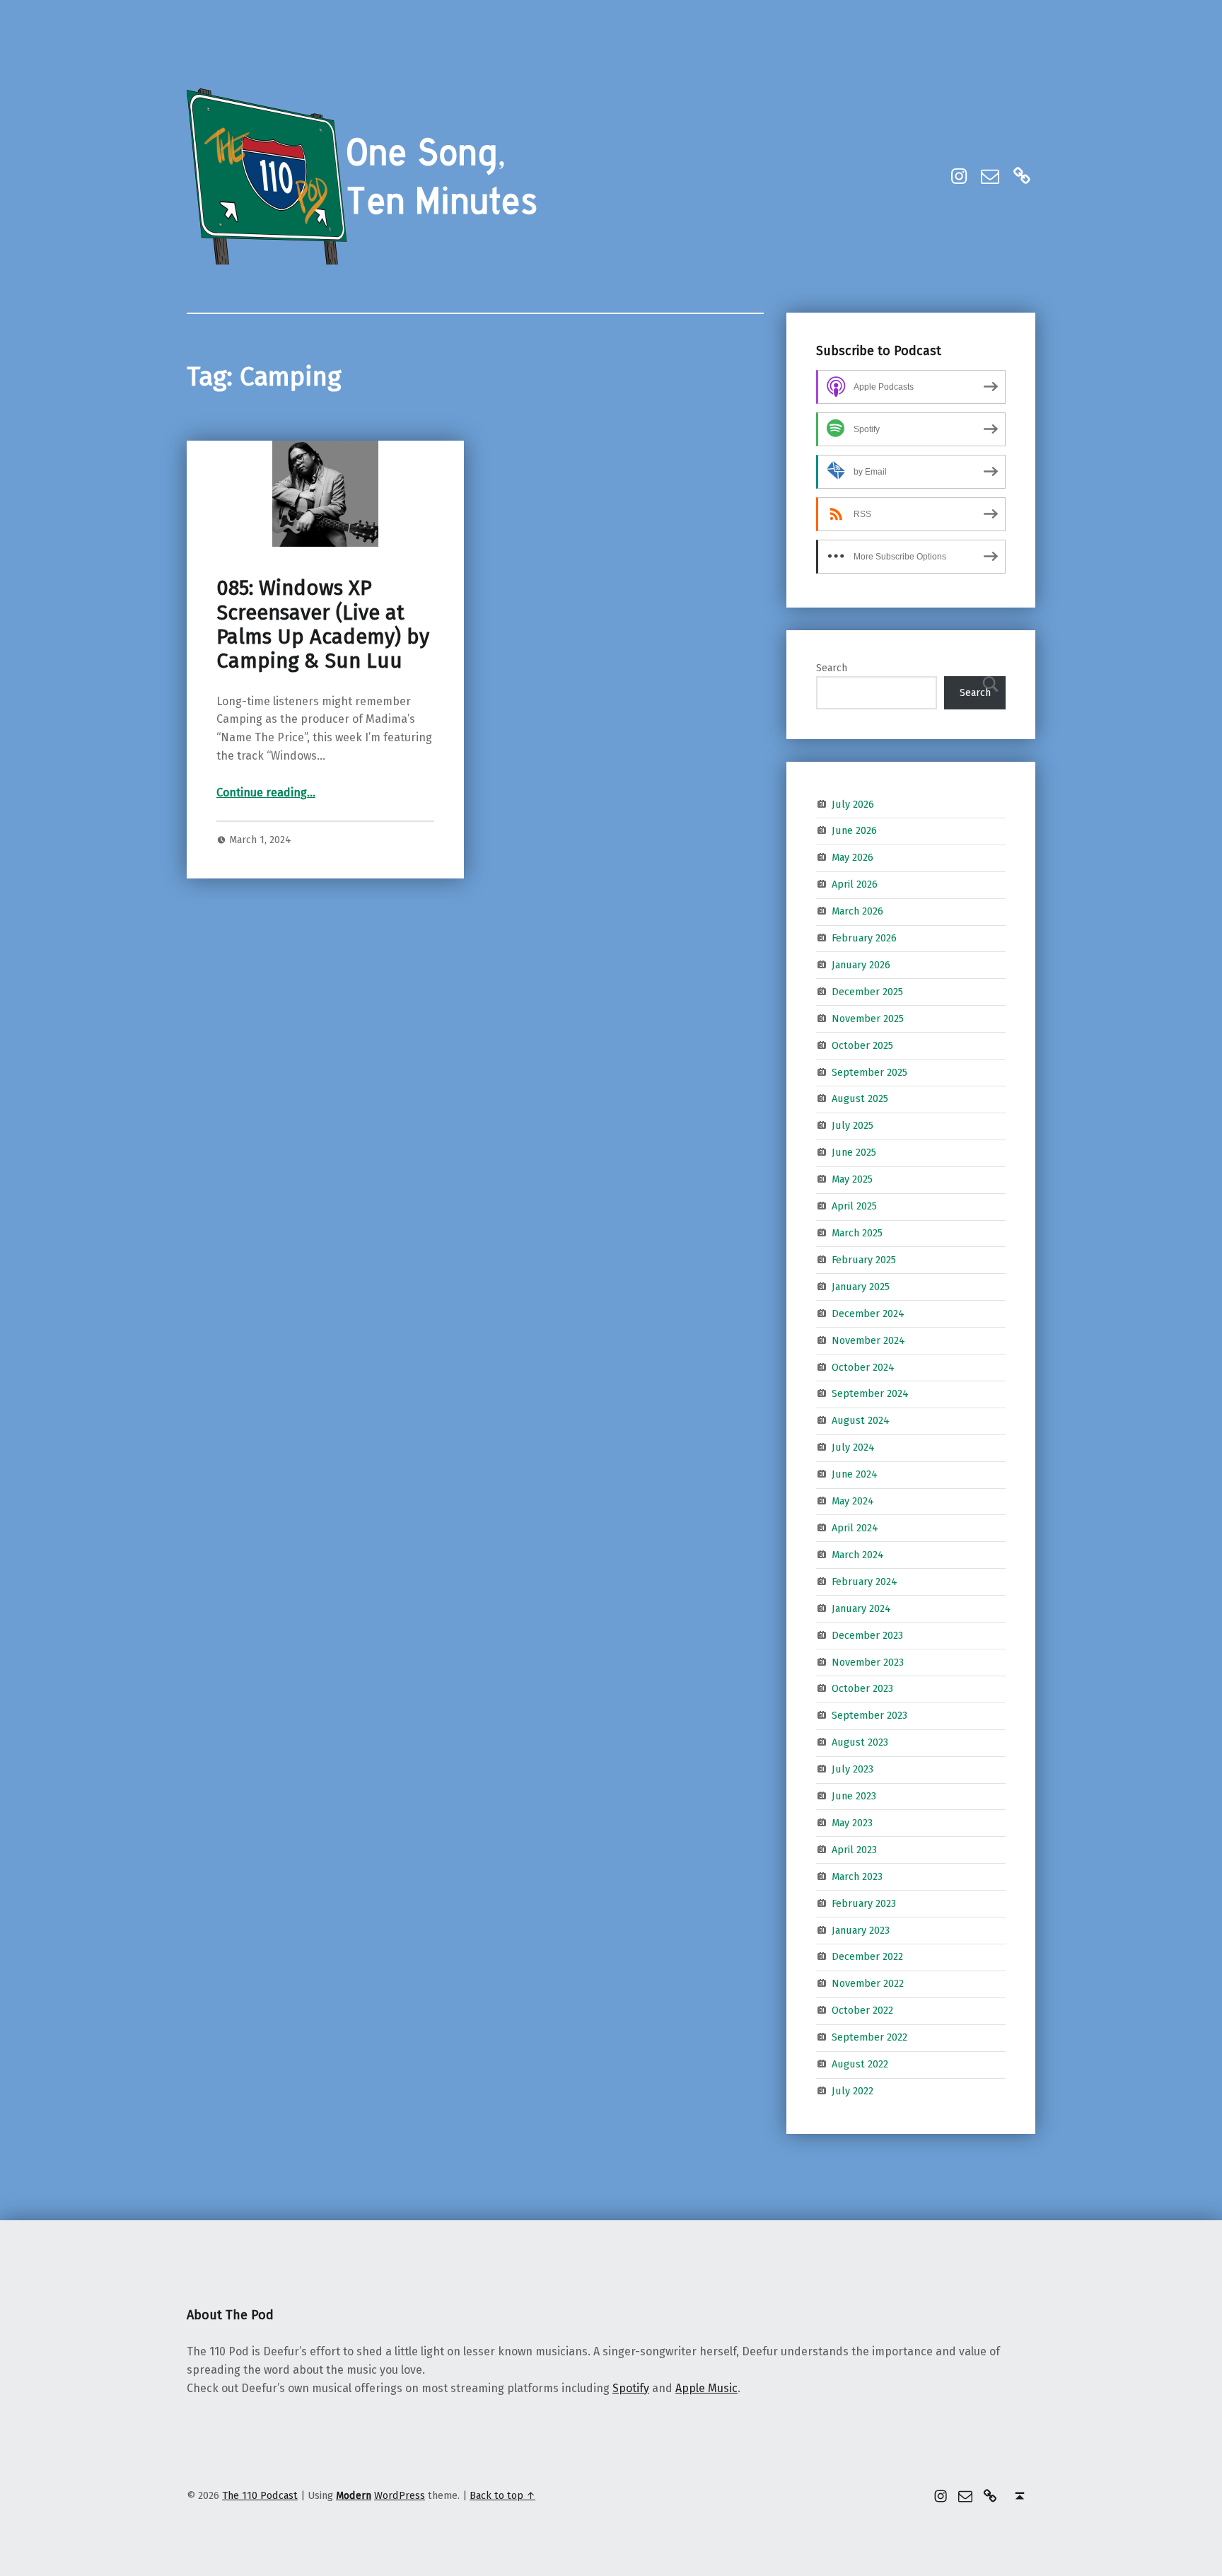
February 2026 (864, 938)
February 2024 (865, 1582)
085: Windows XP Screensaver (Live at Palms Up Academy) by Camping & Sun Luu (323, 625)
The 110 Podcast (260, 2495)
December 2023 (867, 1635)
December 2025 (867, 992)
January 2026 (861, 965)
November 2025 (868, 1019)
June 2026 (854, 830)
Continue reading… (266, 793)
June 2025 (854, 1152)
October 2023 (862, 1688)
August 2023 (860, 1742)
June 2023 (854, 1796)
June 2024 (855, 1474)
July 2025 (853, 1125)
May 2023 (852, 1823)
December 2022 (867, 1956)
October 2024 (863, 1367)
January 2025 (861, 1287)
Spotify (631, 2388)
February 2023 (864, 1903)
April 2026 (855, 884)
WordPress (400, 2495)
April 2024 (855, 1528)
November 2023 (868, 1661)
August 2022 (860, 2064)
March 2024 (858, 1555)
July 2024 (853, 1447)
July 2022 (853, 2091)
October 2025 (862, 1045)
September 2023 (869, 1715)
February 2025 (864, 1260)
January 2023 (861, 1930)
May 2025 (852, 1179)
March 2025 (857, 1233)
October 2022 (862, 2010)
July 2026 (853, 803)
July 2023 (853, 1769)
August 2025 (860, 1098)
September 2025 (869, 1072)
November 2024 (868, 1340)
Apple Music (706, 2388)
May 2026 (853, 857)
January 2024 (861, 1608)
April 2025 (854, 1206)
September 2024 (870, 1393)
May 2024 (853, 1501)
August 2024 (861, 1420)
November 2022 (868, 1983)
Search (832, 668)
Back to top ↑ (502, 2495)
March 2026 (857, 911)
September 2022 (869, 2037)
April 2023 (854, 1850)
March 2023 (857, 1876)
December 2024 (868, 1313)
